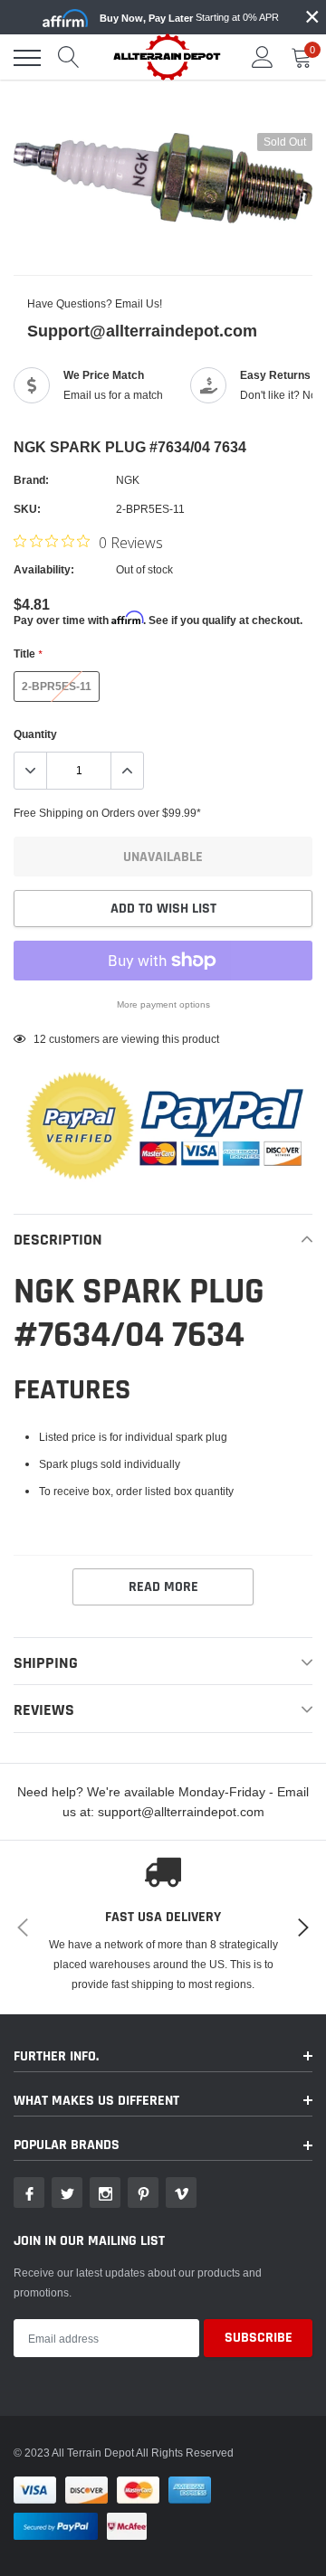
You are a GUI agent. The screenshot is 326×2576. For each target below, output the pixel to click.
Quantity (35, 734)
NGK (128, 480)
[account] (263, 57)
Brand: (31, 480)
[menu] (27, 58)
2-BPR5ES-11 (57, 686)
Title (28, 653)
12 (40, 1039)
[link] (29, 2192)
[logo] (168, 57)
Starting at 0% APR (189, 18)
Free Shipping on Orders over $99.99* (107, 813)
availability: (44, 569)
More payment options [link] (163, 1004)
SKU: (27, 509)
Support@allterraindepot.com (142, 331)
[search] (69, 58)
